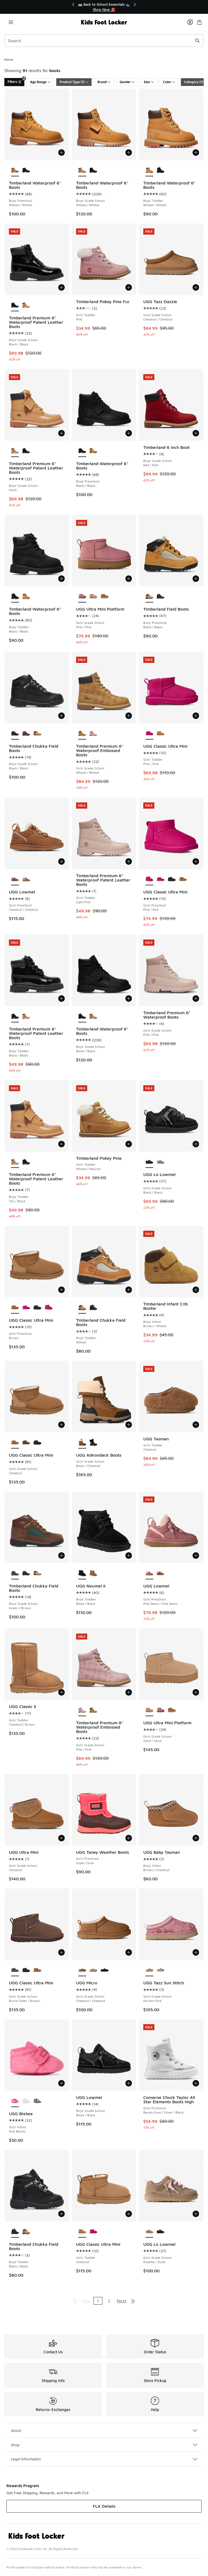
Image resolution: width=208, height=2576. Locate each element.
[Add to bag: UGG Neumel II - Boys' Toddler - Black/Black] (129, 1556)
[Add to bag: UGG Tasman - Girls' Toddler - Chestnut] (196, 1425)
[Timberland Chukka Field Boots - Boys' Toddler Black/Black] (93, 1308)
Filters (16, 81)
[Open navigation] (11, 22)
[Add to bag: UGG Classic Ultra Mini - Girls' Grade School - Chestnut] (61, 1425)
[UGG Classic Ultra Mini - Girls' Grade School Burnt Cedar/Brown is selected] (15, 1970)
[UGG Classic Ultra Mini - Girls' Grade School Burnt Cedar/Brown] (26, 1443)
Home (9, 59)
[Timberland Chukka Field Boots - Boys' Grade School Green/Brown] (26, 734)
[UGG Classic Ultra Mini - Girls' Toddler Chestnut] (160, 734)
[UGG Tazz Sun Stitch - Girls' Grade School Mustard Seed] (160, 1970)
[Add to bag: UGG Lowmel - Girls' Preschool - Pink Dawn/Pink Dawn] (196, 1556)
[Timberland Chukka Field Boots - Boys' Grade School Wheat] (37, 734)
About (16, 2430)
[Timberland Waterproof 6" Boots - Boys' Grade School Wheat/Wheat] (93, 1016)
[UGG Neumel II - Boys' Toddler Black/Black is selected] (82, 1573)
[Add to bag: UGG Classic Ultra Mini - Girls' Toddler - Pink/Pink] (196, 716)
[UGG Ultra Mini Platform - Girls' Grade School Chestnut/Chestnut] (104, 597)
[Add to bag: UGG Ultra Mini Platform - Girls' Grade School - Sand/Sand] (196, 1692)
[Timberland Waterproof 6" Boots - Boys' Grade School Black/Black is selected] (82, 1016)
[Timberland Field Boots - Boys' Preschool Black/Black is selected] (149, 597)
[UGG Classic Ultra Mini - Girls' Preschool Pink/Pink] (160, 879)
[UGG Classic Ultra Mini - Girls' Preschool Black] (172, 879)
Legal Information (26, 2459)
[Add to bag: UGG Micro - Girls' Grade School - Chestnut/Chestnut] (129, 1952)
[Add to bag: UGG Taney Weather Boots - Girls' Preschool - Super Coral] (129, 1838)
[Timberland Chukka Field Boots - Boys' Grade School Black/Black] (26, 1573)
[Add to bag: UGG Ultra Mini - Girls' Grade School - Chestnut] (61, 1838)
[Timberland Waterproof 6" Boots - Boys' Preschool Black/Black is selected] (82, 451)
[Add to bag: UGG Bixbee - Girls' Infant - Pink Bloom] (61, 2083)
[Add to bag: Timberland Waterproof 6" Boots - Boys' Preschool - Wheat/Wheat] (61, 153)
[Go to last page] (133, 2301)
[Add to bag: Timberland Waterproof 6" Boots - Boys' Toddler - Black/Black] (61, 579)
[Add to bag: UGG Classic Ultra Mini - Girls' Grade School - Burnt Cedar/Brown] (61, 1952)
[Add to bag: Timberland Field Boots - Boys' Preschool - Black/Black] (196, 579)
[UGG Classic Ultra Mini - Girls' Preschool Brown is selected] (15, 1308)
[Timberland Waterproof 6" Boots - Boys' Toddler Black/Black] (160, 170)
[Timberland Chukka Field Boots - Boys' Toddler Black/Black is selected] (15, 2232)
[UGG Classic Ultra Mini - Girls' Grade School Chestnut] (37, 1970)
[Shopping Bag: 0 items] (199, 22)
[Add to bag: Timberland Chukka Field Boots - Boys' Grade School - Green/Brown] (61, 1556)
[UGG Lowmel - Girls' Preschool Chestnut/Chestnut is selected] (15, 879)
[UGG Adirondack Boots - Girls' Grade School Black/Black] (93, 1443)
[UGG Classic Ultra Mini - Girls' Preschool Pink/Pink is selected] (149, 879)
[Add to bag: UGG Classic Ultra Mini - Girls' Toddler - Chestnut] (129, 2214)
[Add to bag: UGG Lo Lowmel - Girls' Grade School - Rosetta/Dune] (196, 2214)
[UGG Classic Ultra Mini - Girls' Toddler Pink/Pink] (93, 2232)
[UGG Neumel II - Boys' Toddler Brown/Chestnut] (93, 1573)
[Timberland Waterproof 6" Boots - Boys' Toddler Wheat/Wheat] (26, 597)
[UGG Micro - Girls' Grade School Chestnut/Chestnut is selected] (82, 1970)
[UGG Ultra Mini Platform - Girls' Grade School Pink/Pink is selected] (82, 597)
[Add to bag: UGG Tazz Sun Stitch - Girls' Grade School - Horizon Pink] (196, 1952)
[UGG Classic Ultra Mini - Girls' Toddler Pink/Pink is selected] (149, 734)
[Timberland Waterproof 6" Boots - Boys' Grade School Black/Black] (93, 170)
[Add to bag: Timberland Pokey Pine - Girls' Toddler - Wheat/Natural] (129, 1144)
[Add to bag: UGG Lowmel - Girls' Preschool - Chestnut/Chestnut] (61, 861)
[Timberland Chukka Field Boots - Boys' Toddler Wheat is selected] (82, 1308)
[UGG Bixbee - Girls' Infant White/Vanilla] (26, 2101)
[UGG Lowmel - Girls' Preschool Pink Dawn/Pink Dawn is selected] (149, 1573)
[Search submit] (197, 41)
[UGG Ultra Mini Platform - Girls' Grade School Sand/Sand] (93, 597)
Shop (15, 2445)
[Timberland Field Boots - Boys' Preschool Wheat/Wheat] (160, 597)
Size (147, 82)
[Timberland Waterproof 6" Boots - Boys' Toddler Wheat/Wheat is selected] (149, 170)
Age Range (38, 82)
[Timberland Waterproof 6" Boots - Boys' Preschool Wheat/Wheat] (93, 451)
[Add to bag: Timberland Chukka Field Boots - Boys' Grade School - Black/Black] (61, 716)
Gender (125, 82)
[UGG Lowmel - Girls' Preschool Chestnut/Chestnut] (160, 1573)
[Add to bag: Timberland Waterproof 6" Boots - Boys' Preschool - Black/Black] (129, 433)
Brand (102, 82)
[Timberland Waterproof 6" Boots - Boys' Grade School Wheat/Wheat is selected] (82, 170)
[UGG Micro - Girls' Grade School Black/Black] (104, 1970)
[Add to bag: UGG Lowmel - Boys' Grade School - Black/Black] (129, 2083)
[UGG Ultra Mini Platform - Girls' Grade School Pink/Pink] (160, 1710)
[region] (104, 7)
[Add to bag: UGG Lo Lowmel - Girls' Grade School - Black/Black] (196, 1144)
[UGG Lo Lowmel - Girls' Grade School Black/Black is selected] (149, 1162)
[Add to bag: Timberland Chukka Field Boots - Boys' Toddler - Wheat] (129, 1290)
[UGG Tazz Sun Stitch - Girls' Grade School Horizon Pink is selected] (149, 1970)
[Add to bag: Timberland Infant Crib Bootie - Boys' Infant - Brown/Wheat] (196, 1290)
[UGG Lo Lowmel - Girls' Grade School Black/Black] (160, 2232)
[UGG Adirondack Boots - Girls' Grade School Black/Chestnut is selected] (82, 1443)
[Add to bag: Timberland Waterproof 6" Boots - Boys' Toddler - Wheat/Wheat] (196, 153)
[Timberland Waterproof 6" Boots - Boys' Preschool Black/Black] (26, 170)
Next (122, 2301)
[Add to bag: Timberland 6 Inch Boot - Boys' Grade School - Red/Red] (196, 433)
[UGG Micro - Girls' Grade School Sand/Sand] (93, 1970)
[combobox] (104, 41)
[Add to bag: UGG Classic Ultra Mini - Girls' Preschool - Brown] (61, 1290)
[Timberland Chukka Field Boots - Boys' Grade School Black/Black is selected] (15, 734)
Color (167, 82)
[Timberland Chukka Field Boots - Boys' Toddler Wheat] (26, 2232)
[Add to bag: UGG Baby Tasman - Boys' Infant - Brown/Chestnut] (196, 1838)
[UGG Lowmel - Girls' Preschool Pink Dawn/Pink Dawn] (26, 879)
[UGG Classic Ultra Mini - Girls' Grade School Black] (37, 1443)
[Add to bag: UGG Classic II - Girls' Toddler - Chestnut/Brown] (61, 1692)
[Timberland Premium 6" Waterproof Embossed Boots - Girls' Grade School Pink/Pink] (93, 734)
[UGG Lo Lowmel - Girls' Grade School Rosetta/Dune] (160, 1162)
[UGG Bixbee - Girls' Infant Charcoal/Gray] (37, 2101)
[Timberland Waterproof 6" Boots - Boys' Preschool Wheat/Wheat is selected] (15, 170)
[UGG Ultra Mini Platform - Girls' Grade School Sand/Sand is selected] (149, 1710)
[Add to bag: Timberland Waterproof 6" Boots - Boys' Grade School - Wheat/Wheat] (129, 153)
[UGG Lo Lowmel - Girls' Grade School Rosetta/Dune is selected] (149, 2232)
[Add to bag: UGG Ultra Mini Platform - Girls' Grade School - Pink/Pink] (129, 579)
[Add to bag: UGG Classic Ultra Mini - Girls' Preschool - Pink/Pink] (196, 861)
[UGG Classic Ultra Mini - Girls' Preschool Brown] (183, 879)
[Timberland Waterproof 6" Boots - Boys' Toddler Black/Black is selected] (15, 597)
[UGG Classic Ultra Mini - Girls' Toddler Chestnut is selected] (82, 2232)
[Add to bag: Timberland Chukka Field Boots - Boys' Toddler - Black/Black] (61, 2214)
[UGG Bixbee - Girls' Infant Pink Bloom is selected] (15, 2101)
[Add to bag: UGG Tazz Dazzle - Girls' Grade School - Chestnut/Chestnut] (196, 287)
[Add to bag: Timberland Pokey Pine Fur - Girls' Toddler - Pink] (129, 287)
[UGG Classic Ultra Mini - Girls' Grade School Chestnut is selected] (15, 1443)
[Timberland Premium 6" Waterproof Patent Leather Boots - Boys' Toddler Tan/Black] (26, 1016)
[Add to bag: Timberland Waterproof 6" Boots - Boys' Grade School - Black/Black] (129, 999)
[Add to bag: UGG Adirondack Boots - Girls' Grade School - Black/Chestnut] (129, 1425)
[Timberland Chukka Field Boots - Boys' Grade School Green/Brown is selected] (15, 1573)
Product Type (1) (72, 82)
